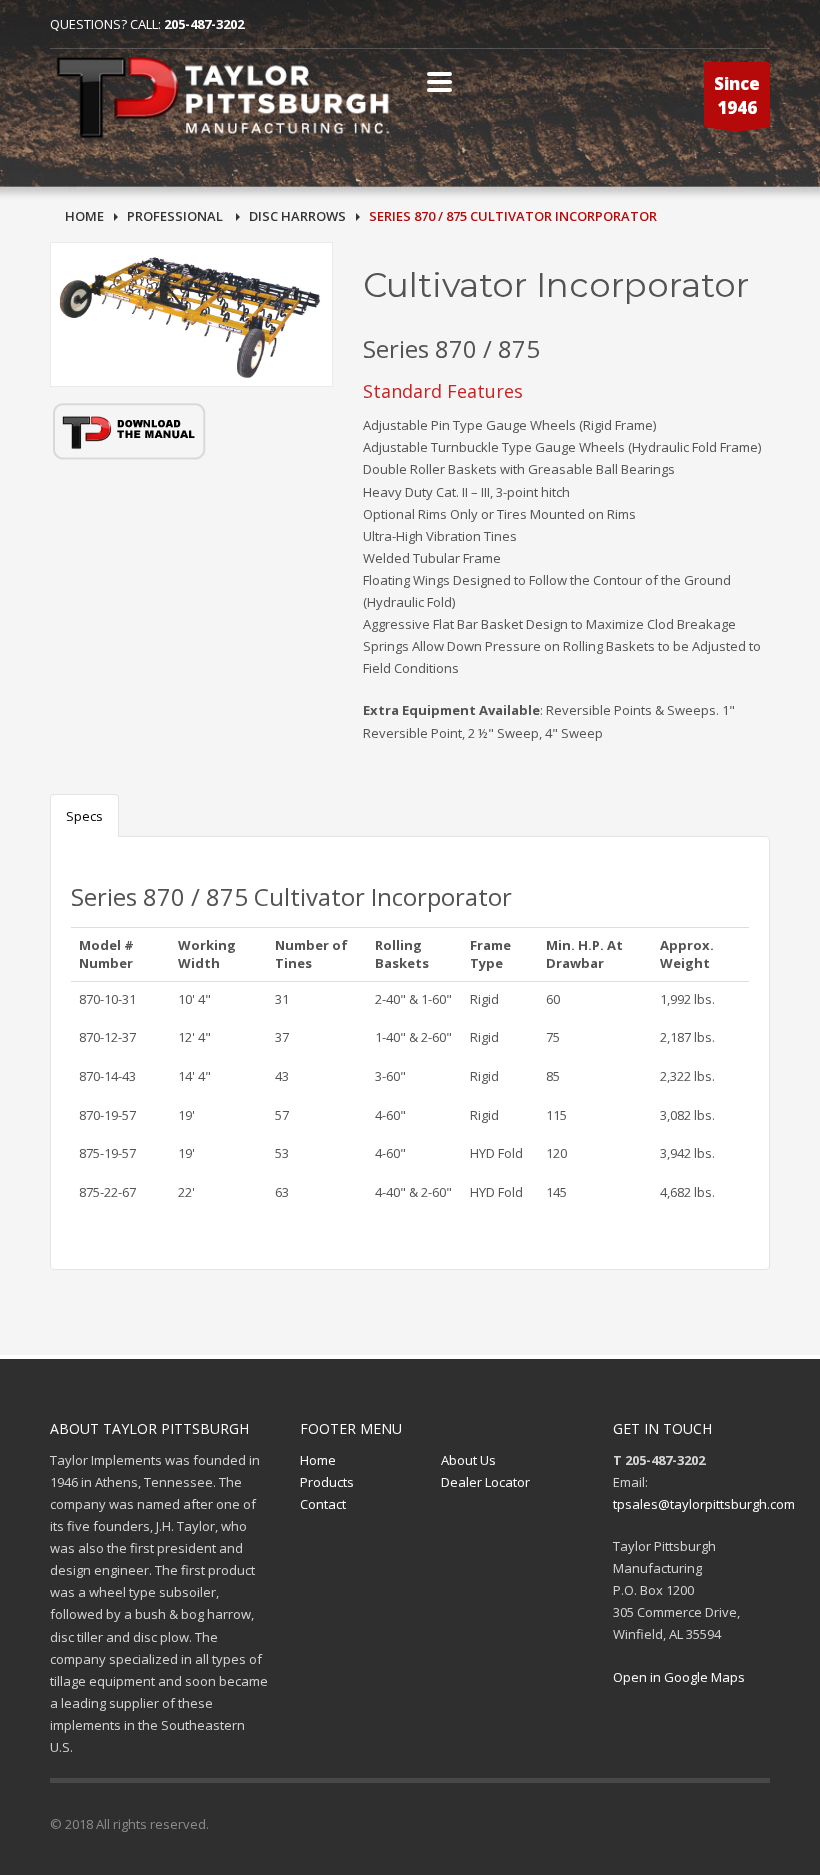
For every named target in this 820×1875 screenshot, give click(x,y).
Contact (323, 1504)
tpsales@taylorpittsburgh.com (704, 1504)
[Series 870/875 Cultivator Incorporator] (191, 314)
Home (318, 1460)
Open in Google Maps (679, 1677)
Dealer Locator (485, 1482)
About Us (468, 1460)
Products (327, 1482)
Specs (84, 816)
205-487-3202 (204, 24)
